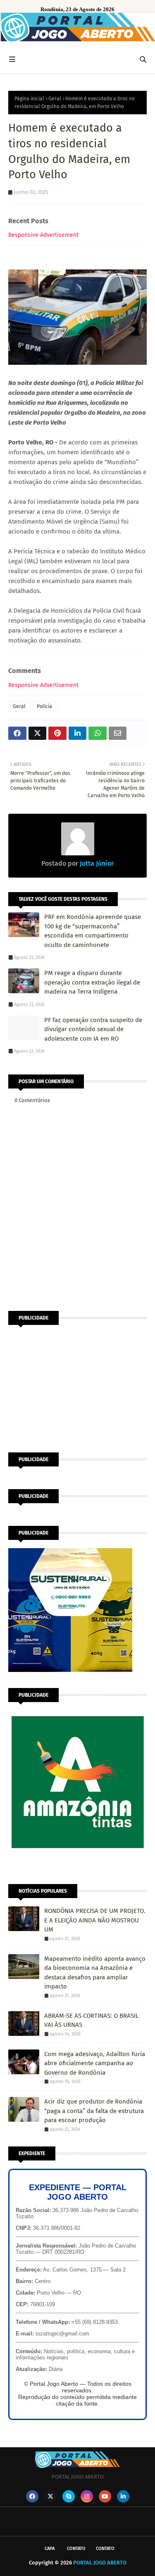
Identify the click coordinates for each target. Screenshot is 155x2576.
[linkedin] (123, 2496)
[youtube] (105, 2496)
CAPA (50, 2549)
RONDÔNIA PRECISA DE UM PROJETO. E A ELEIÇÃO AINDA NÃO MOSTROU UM (95, 1920)
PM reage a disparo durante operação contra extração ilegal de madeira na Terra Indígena (92, 982)
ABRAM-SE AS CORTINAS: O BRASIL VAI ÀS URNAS (91, 2020)
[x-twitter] (50, 2496)
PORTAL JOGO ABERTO (100, 2563)
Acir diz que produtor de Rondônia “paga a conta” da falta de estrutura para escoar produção (94, 2111)
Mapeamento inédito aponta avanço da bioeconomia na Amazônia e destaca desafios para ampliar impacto (95, 1973)
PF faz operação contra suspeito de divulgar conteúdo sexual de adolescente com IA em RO (93, 1029)
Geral (55, 99)
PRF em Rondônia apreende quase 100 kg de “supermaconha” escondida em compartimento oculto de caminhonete (93, 931)
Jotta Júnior (96, 863)
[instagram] (87, 2496)
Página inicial (29, 99)
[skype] (69, 2496)
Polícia (44, 706)
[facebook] (32, 2496)
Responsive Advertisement (43, 235)
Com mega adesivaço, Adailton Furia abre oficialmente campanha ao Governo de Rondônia (95, 2063)
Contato (76, 2549)
